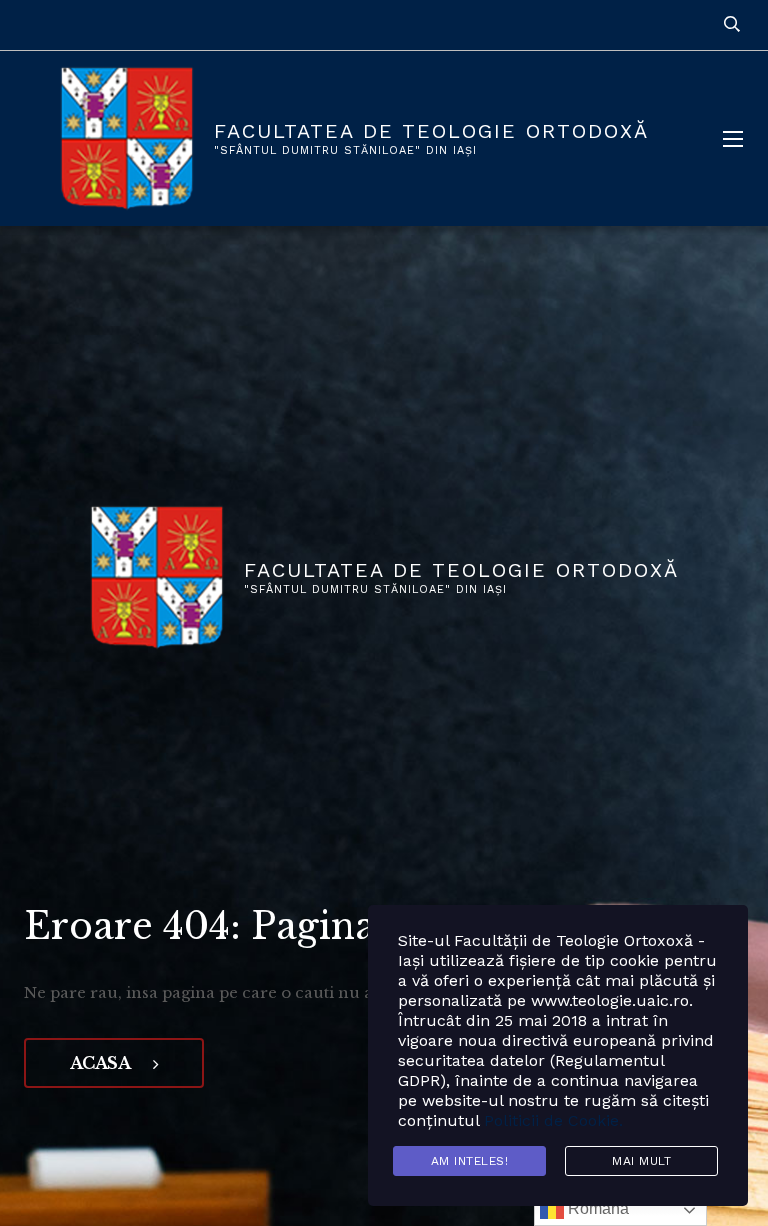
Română (596, 1208)
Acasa (101, 1063)
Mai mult (641, 1161)
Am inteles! (470, 1161)
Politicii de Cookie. (553, 1120)
